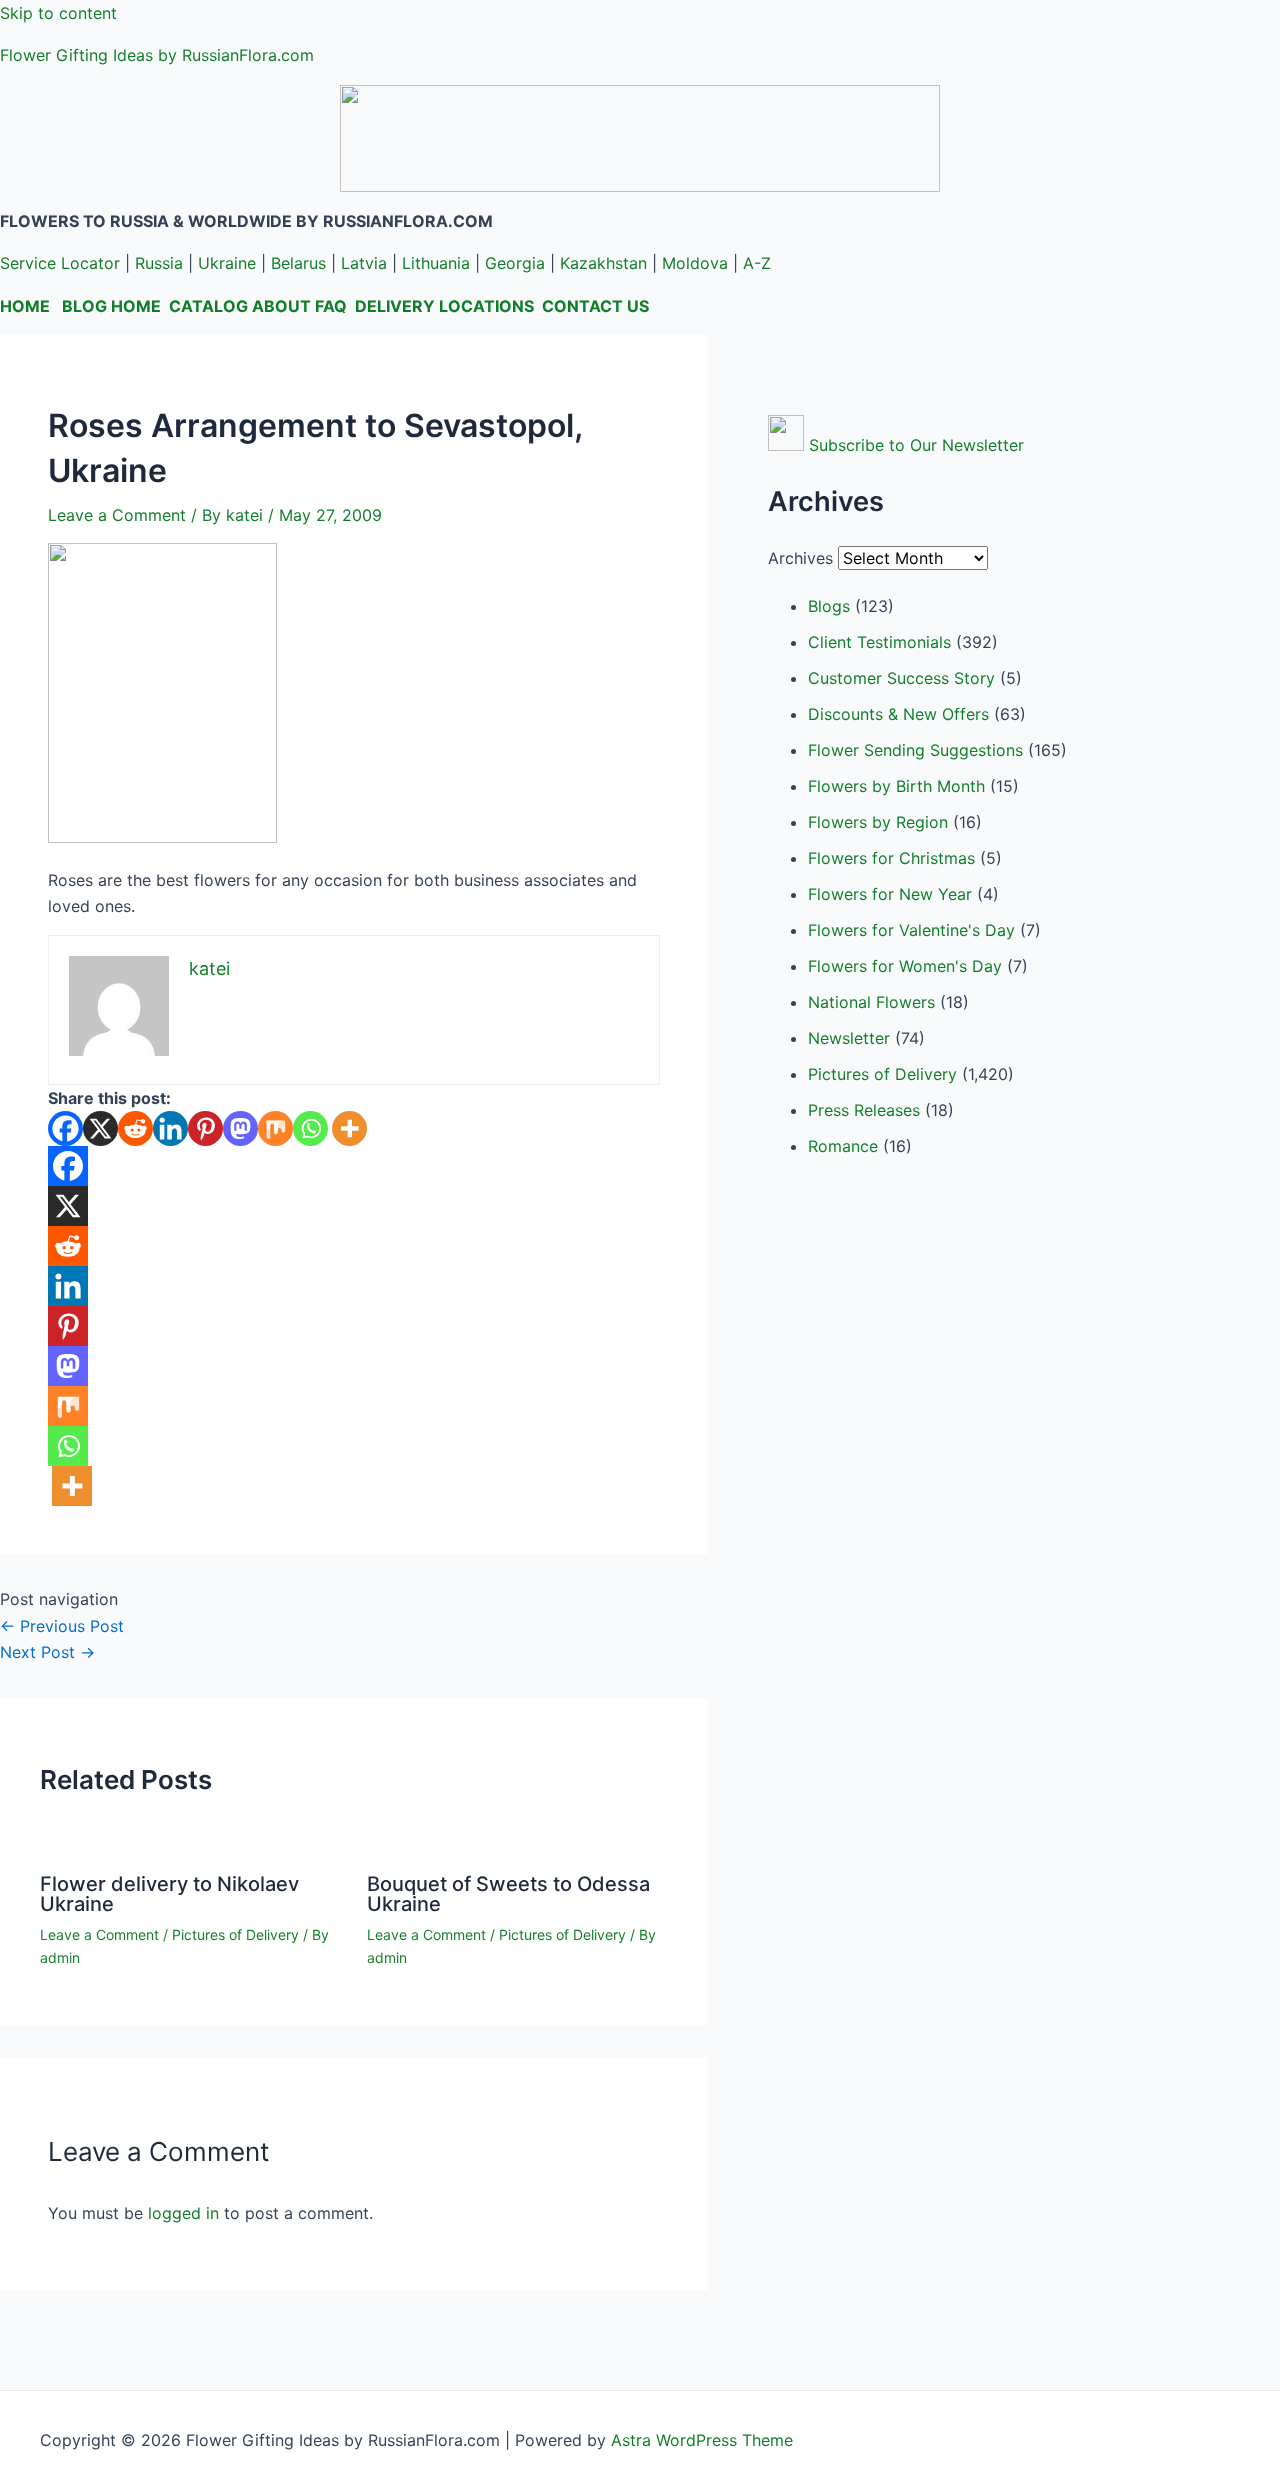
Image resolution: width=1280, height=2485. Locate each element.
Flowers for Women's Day (905, 966)
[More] (349, 1128)
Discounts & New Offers (898, 714)
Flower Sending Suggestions (915, 750)
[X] (100, 1128)
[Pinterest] (205, 1128)
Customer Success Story (901, 678)
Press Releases (864, 1110)
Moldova (695, 263)
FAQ (331, 306)
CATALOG (208, 306)
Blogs (829, 606)
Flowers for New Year (890, 894)
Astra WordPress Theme (702, 2440)
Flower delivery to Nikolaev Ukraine (169, 1894)
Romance (843, 1146)
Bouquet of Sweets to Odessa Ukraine (508, 1894)
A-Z (757, 263)
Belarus (298, 263)
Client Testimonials (879, 642)
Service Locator (60, 263)
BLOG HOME (111, 306)
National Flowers (871, 1002)
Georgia (515, 263)
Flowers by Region (878, 822)
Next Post (47, 1652)
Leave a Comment (117, 515)
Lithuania (436, 263)
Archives (800, 558)
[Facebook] (65, 1128)
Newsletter (849, 1038)
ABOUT (281, 306)
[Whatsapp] (310, 1128)
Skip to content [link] (58, 13)
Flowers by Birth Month (896, 786)
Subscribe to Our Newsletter (916, 445)
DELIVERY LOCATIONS (444, 306)
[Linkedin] (170, 1128)
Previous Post (62, 1626)
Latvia (364, 263)
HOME (25, 306)
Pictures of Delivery (235, 1934)
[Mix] (275, 1128)
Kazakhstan (603, 263)
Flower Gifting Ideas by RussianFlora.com (157, 55)
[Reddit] (135, 1128)
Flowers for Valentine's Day (911, 930)
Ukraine (227, 263)
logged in (183, 2213)
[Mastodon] (240, 1128)
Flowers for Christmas (891, 858)
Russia (159, 263)
